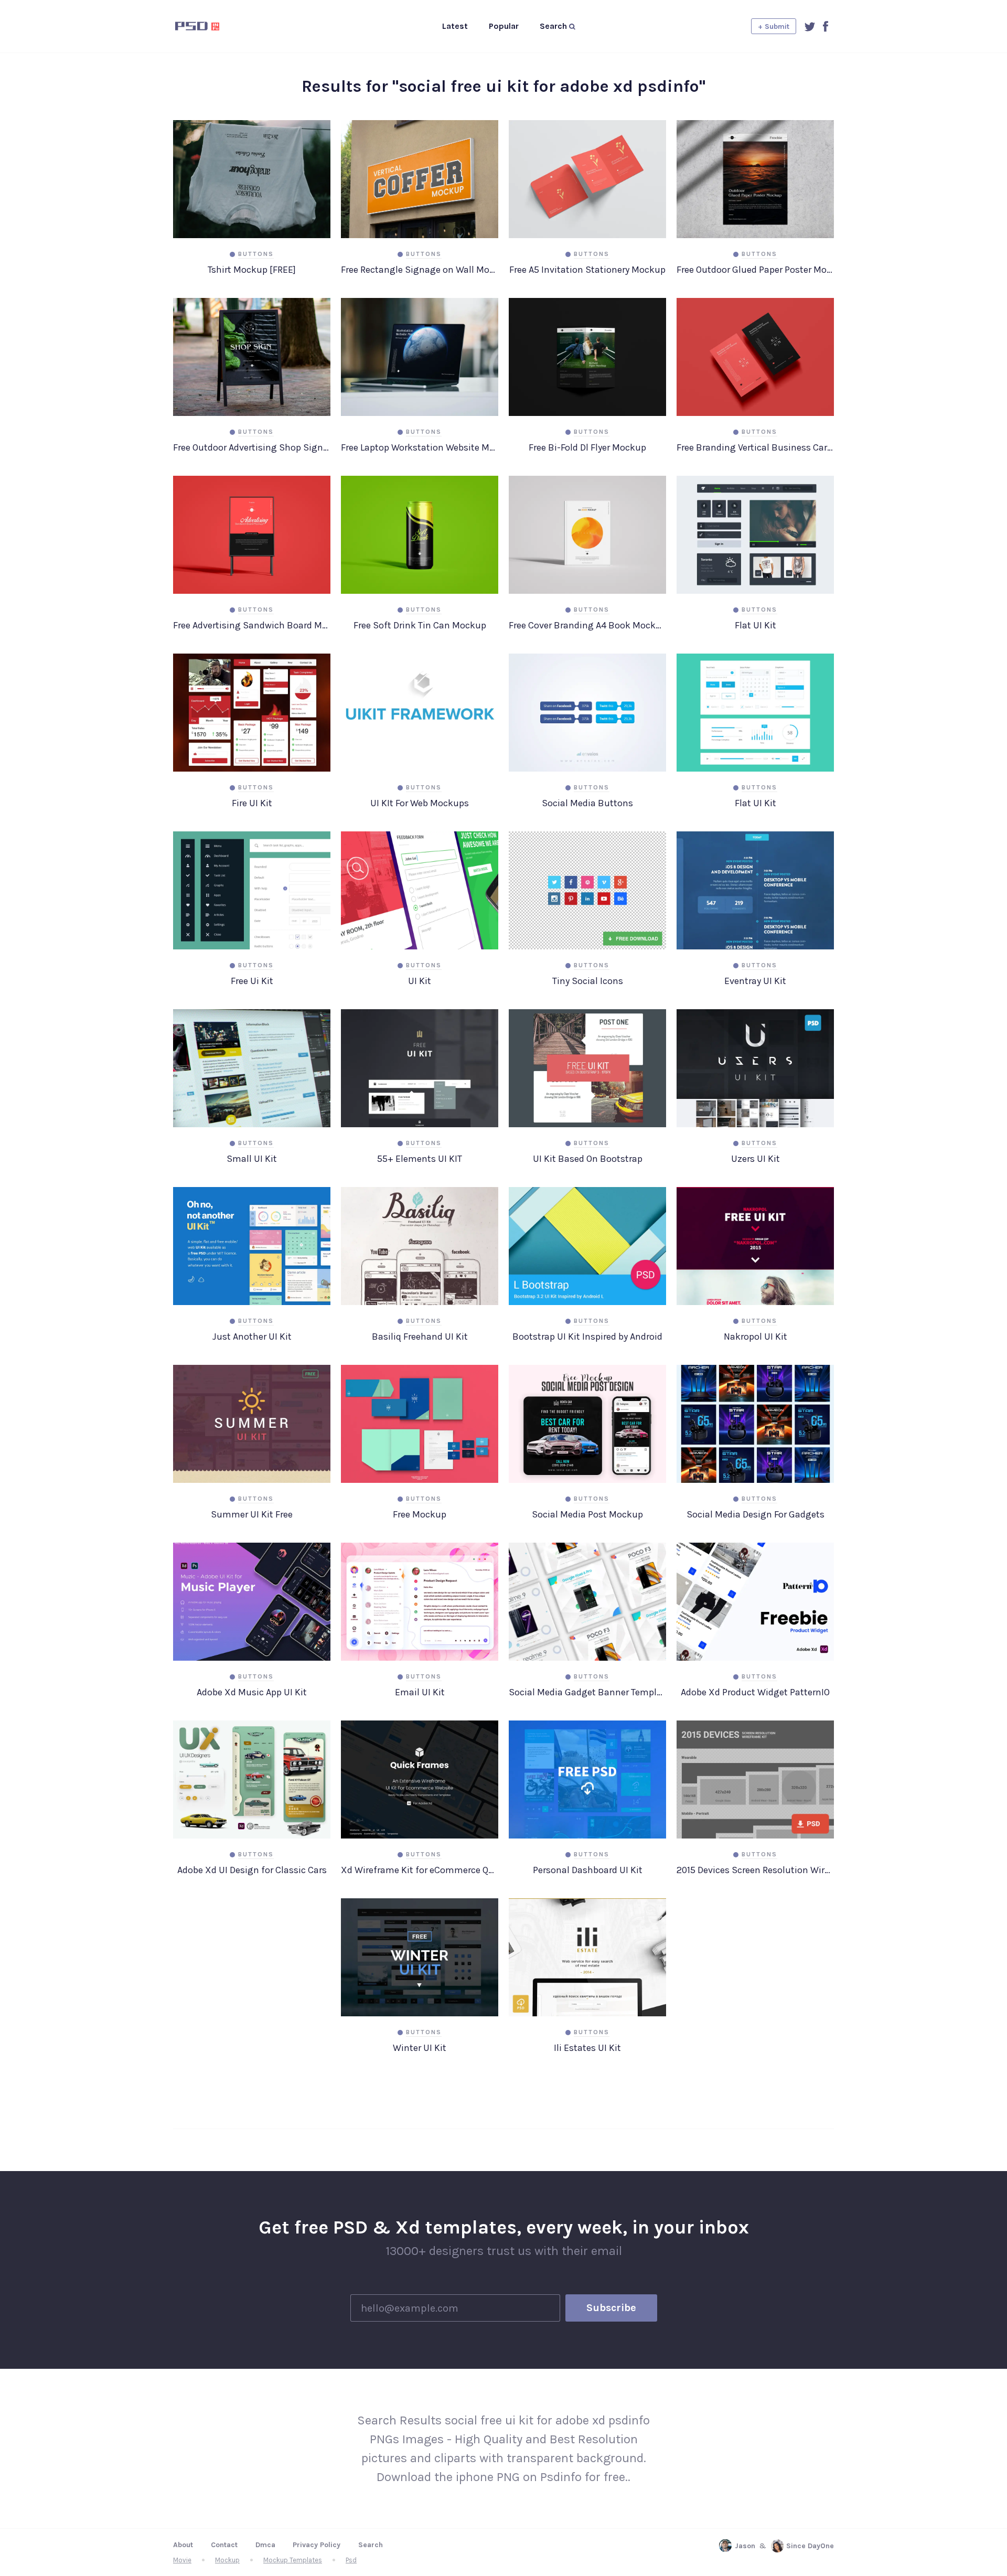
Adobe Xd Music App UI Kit (252, 1692)
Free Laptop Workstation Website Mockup (420, 447)
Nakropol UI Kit (756, 1337)
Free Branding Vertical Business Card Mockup (755, 447)
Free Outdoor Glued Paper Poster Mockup (755, 270)
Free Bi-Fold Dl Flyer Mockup (587, 447)
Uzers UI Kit (756, 1159)
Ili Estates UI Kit (587, 2048)
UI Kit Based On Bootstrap (588, 1159)
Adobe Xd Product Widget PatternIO (755, 1692)
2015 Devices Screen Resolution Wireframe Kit (755, 1870)
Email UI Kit (420, 1692)
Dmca (265, 2545)
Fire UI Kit (252, 803)
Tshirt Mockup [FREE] (252, 270)
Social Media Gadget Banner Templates (587, 1692)
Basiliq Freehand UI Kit (420, 1337)
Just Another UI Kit (252, 1337)
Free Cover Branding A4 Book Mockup (587, 625)
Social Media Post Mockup (587, 1514)
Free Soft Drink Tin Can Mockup (420, 625)
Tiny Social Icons (588, 981)
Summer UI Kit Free (252, 1514)
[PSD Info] (215, 26)
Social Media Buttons (587, 803)
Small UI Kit (252, 1159)
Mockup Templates (293, 2560)
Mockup (227, 2560)
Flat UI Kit (756, 625)
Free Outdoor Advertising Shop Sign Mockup (252, 447)
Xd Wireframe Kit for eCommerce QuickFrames (420, 1870)
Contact (224, 2545)
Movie (182, 2560)
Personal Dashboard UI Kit (588, 1870)
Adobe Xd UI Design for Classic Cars (252, 1870)
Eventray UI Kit (755, 981)
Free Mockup (420, 1514)
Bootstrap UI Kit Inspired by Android (587, 1337)
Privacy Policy (317, 2545)
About (183, 2545)
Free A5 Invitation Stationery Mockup (587, 270)
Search (371, 2545)
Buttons (256, 254)
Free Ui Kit (252, 981)
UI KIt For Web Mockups (420, 803)
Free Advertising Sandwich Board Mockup (252, 625)
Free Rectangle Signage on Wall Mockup (420, 270)
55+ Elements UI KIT (420, 1159)
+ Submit (774, 26)
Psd (351, 2560)
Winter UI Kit (420, 2048)
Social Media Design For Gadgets (756, 1514)
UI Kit (420, 981)
